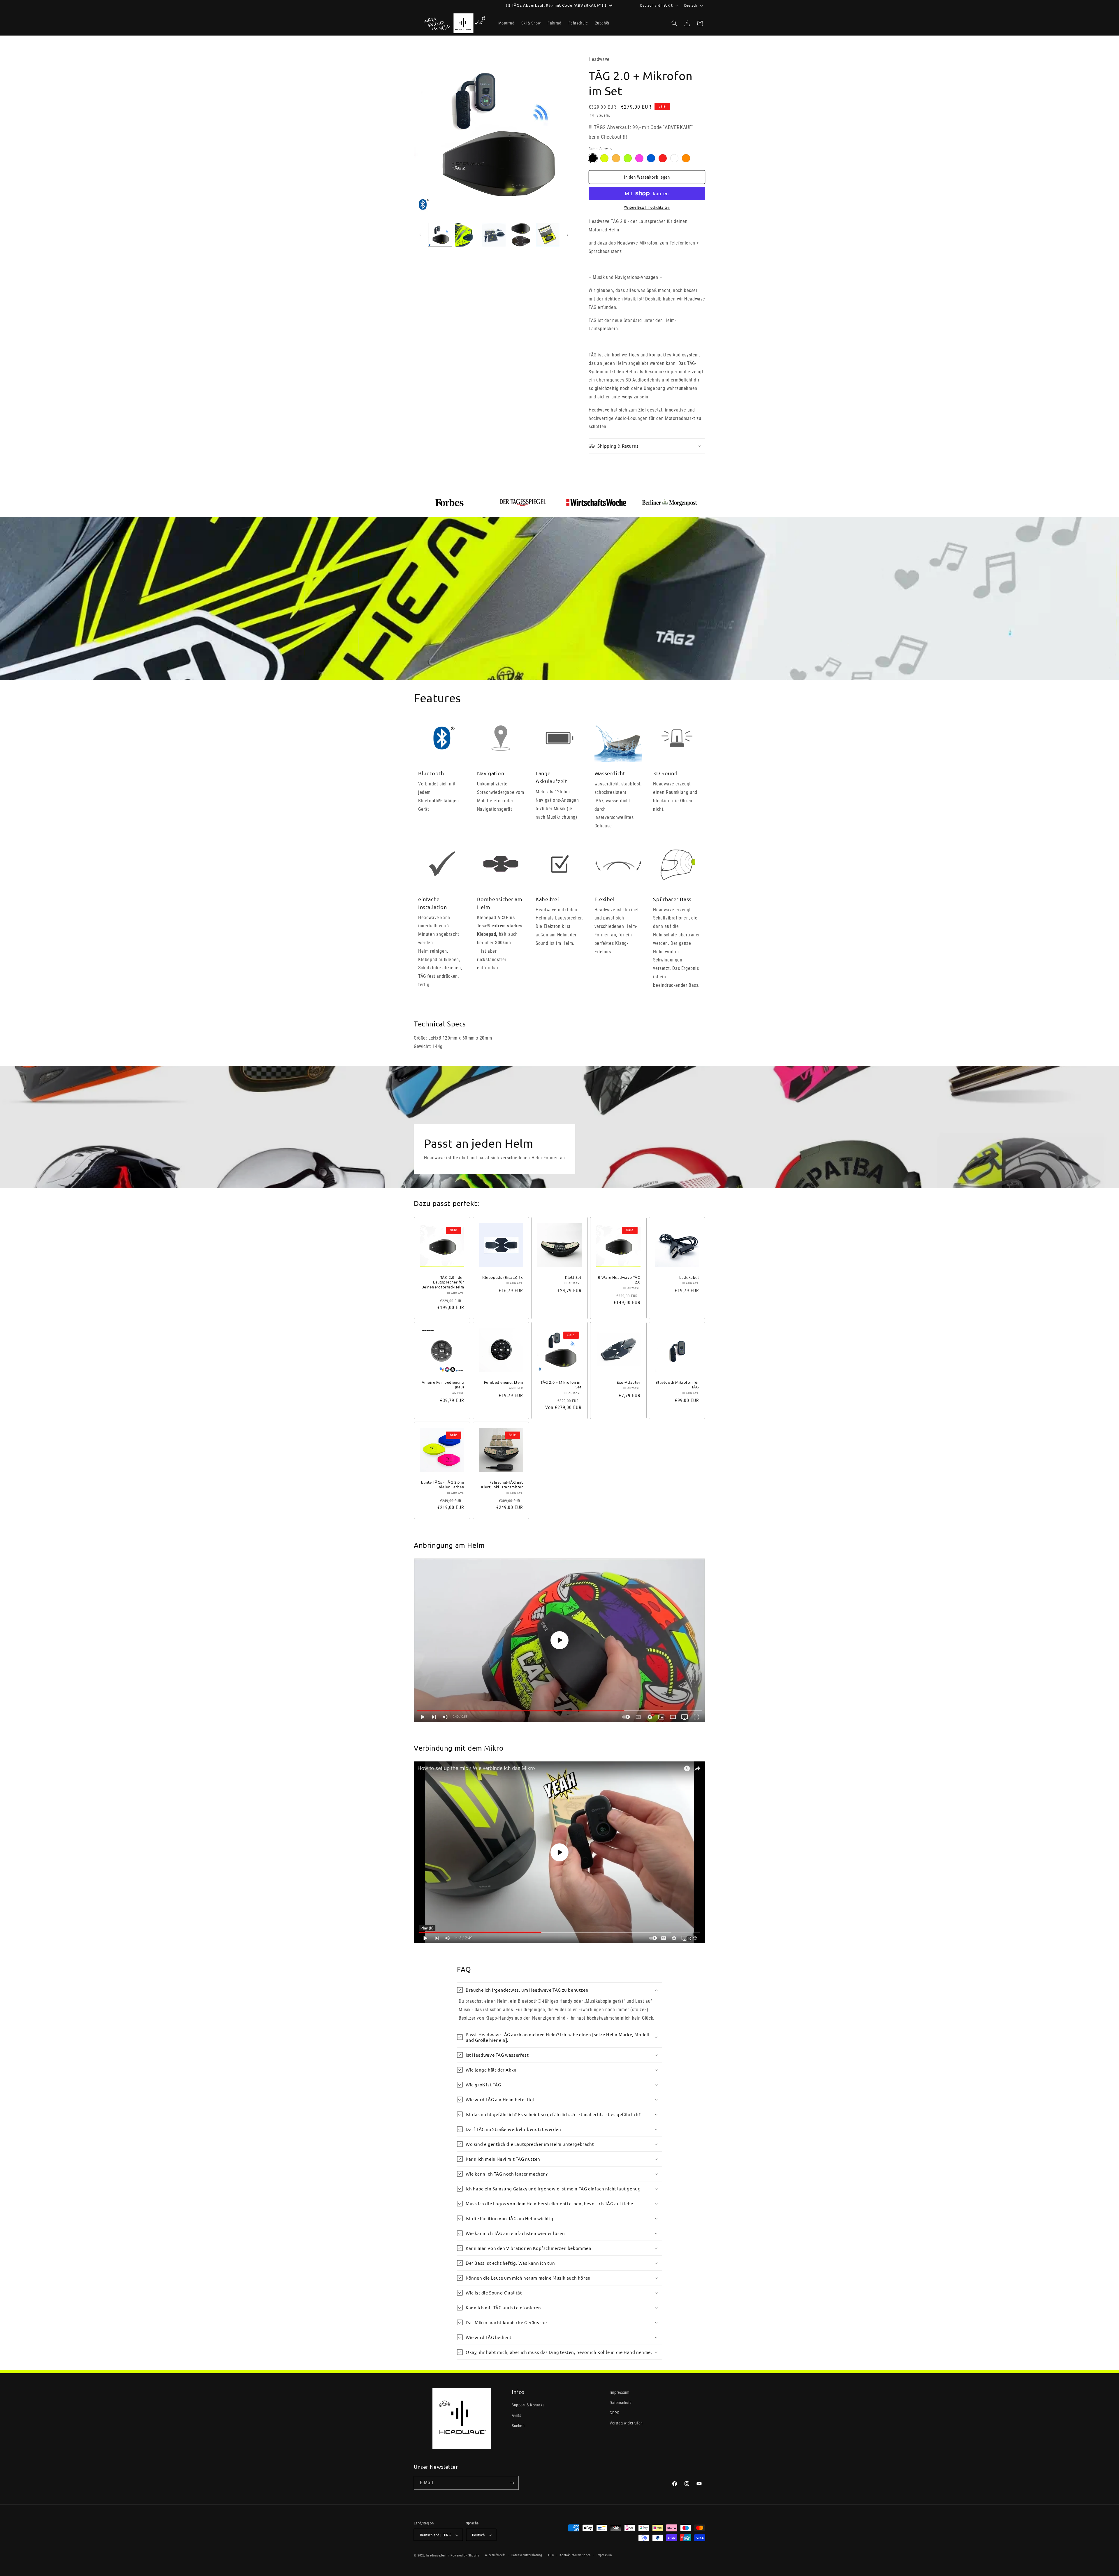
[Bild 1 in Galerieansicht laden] (440, 235)
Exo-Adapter (629, 1382)
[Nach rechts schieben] (568, 235)
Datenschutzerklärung (527, 2555)
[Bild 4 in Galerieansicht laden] (521, 235)
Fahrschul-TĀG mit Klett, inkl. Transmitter (502, 1485)
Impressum (620, 2392)
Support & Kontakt (528, 2405)
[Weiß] (674, 158)
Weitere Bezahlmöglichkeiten (647, 208)
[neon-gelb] (604, 158)
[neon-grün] (628, 158)
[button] (674, 23)
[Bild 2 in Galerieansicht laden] (467, 235)
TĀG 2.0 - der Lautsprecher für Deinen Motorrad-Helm (443, 1282)
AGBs (516, 2415)
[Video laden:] (559, 1640)
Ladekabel (689, 1277)
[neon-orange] (616, 158)
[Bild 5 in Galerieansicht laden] (548, 235)
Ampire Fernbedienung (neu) (443, 1384)
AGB (551, 2555)
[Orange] (686, 158)
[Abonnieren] (512, 2483)
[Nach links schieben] (420, 235)
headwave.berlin (438, 2555)
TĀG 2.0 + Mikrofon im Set (561, 1384)
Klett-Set (573, 1277)
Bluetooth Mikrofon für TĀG (677, 1384)
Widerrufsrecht (495, 2555)
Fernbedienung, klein (503, 1382)
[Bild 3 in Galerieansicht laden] (494, 235)
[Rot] (663, 158)
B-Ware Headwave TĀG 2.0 (619, 1280)
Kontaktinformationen (575, 2555)
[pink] (639, 158)
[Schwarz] (593, 158)
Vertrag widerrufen (626, 2423)
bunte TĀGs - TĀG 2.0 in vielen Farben (443, 1485)
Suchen (518, 2426)
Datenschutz (621, 2403)
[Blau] (651, 158)
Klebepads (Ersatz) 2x (503, 1277)
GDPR (614, 2413)
